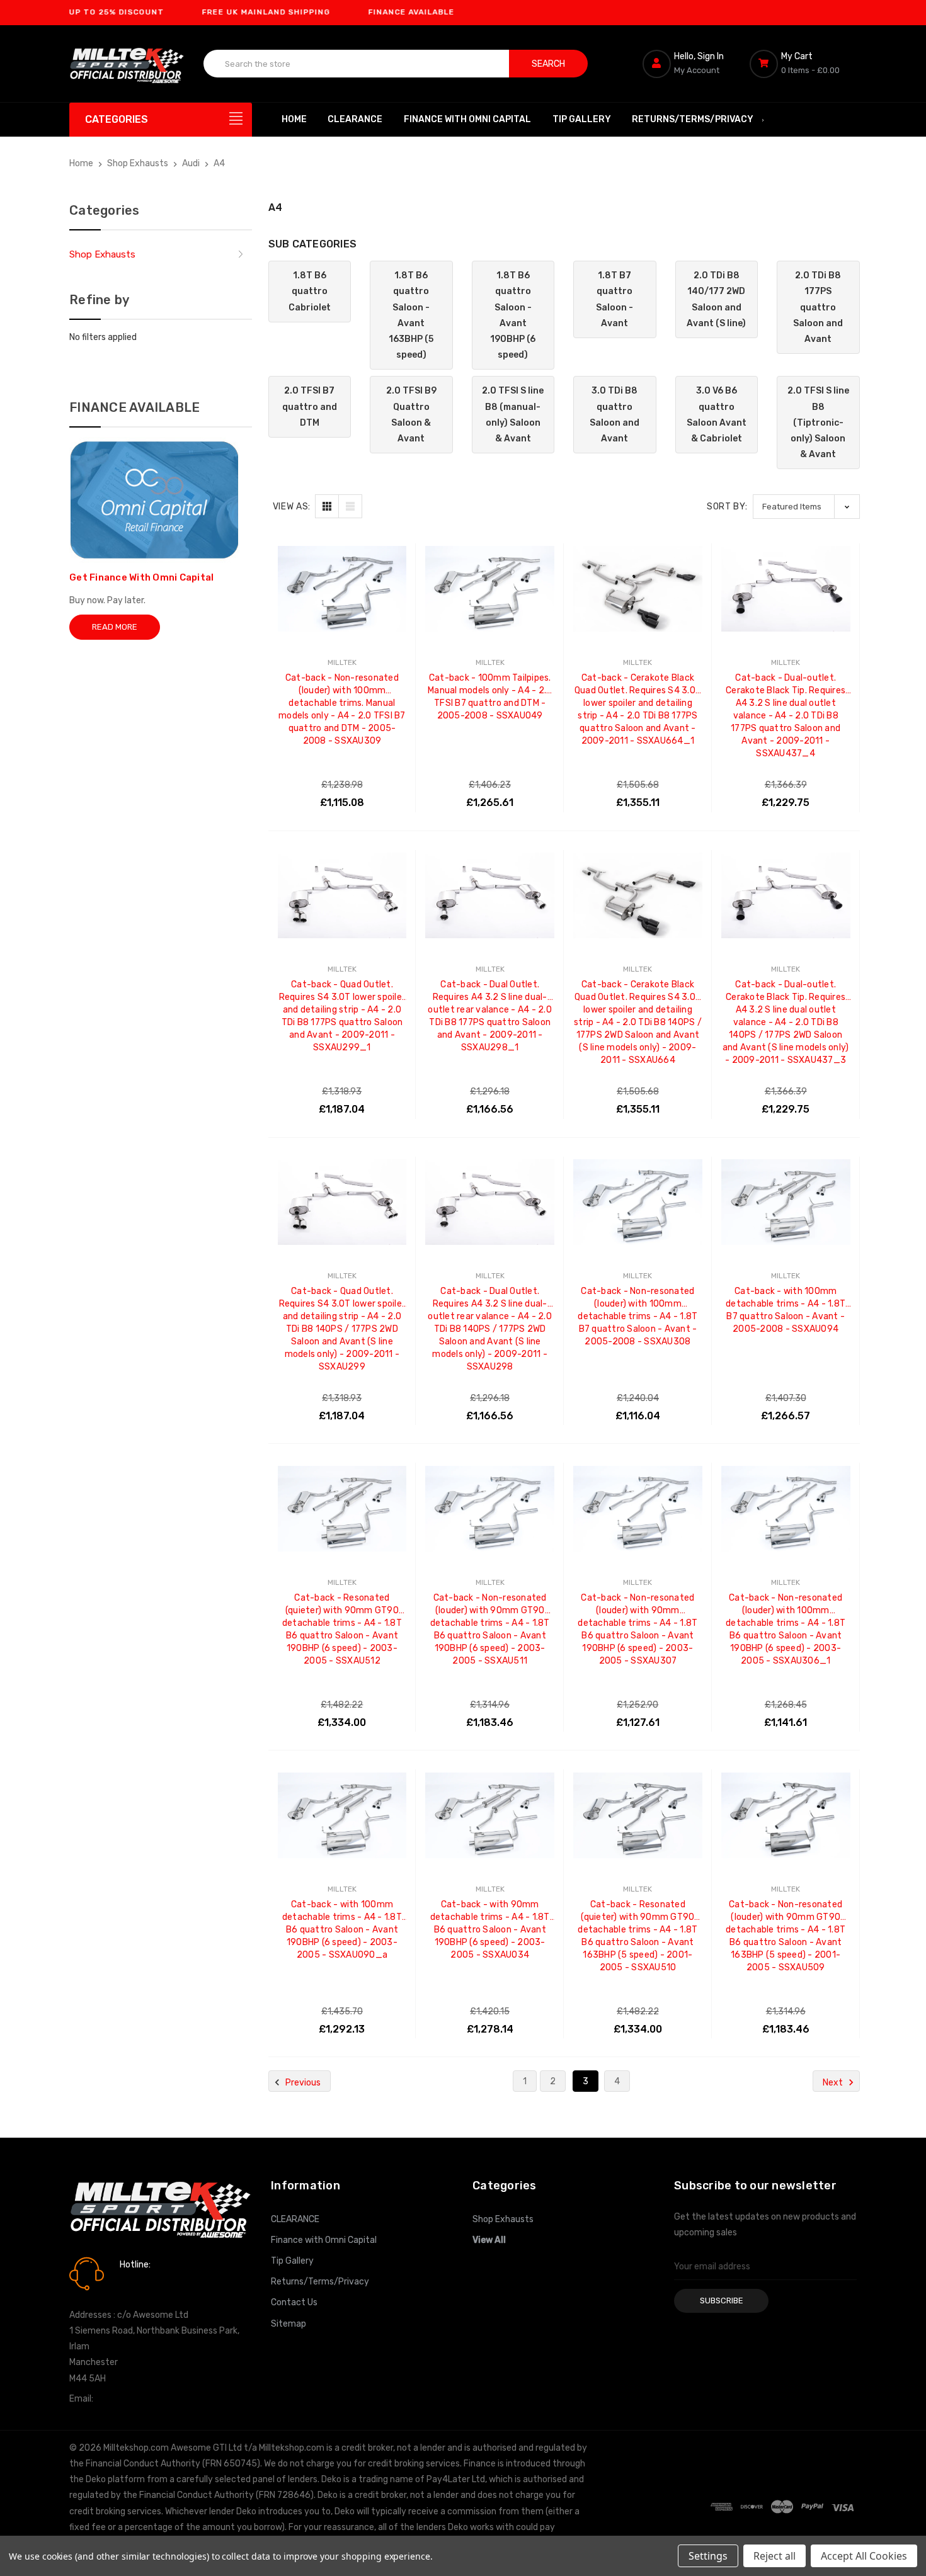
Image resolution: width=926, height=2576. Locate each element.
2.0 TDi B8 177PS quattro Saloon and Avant (818, 307)
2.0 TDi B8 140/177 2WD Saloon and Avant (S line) (716, 299)
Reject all (775, 2556)
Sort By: (727, 507)
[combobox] (357, 64)
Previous (302, 2083)
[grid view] (327, 506)
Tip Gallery (582, 119)
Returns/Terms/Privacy (693, 119)
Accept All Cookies (864, 2556)
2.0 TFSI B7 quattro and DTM (310, 406)
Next (834, 2083)
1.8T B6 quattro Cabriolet (310, 291)
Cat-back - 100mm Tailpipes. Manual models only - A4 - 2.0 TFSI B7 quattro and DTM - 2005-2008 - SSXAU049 (490, 685)
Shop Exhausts (102, 254)
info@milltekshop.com (141, 2399)
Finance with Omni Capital (467, 119)
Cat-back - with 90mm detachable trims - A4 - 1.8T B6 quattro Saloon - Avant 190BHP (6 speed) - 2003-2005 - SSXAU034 (490, 1911)
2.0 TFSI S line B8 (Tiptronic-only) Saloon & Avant (818, 423)
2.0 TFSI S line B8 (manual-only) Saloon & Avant (513, 415)
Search (548, 64)
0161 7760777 (155, 2283)
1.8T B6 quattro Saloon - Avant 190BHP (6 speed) (513, 315)
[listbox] (806, 507)
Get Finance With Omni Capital (141, 577)
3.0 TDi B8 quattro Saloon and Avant (614, 415)
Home (294, 119)
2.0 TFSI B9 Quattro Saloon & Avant (411, 415)
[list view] (350, 506)
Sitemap (289, 2324)
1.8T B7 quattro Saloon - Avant (614, 299)
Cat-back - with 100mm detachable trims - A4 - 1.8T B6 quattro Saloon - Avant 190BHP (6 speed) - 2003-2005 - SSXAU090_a (342, 1911)
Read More (115, 627)
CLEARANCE (355, 119)
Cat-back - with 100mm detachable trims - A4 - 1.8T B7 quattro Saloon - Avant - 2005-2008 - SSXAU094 (786, 1298)
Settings (708, 2556)
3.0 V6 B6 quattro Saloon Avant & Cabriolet (717, 415)
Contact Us (294, 2302)
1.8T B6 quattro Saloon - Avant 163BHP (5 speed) (411, 315)
